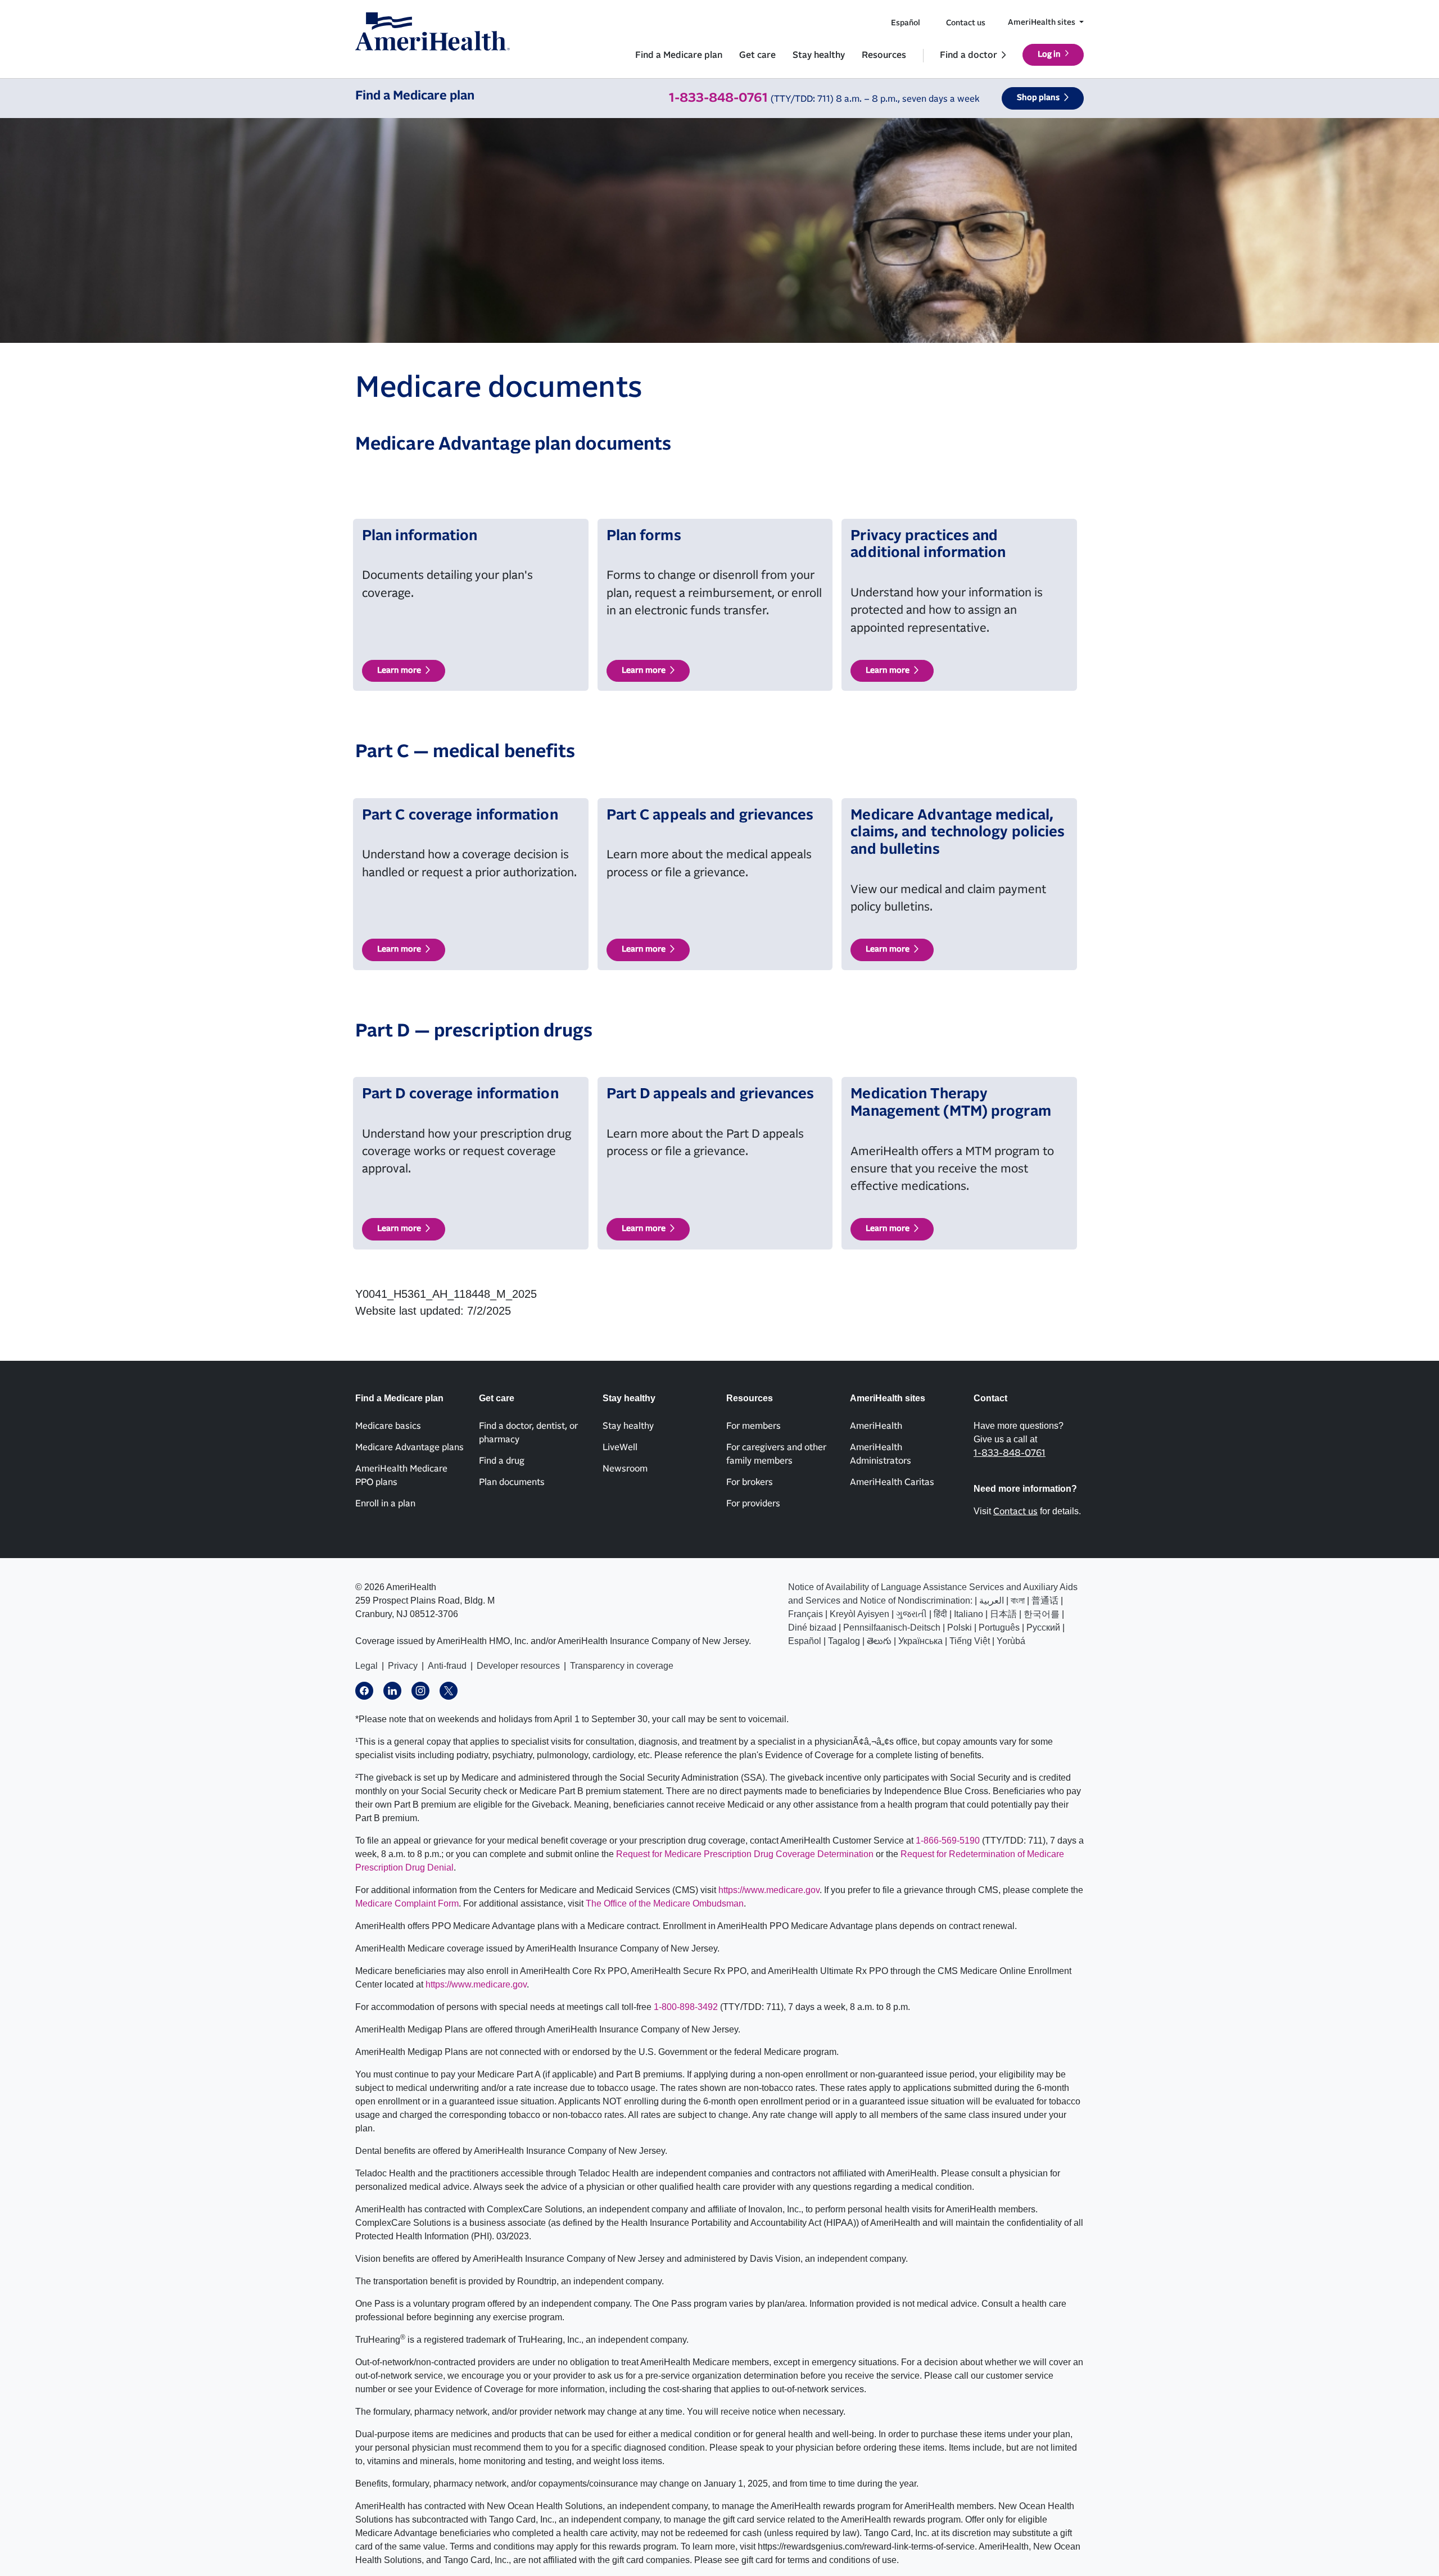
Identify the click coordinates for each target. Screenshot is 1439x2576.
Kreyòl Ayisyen (859, 1614)
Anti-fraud (447, 1666)
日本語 (1003, 1614)
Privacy (403, 1666)
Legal (366, 1666)
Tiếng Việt (970, 1641)
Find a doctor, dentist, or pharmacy (528, 1433)
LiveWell (620, 1447)
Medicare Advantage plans (409, 1447)
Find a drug (502, 1461)
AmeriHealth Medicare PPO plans (401, 1475)
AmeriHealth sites (1042, 22)
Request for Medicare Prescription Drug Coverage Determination (745, 1854)
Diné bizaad (812, 1627)
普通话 (1045, 1601)
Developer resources (518, 1666)
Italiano (969, 1614)
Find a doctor (969, 55)
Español (906, 23)
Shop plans (1038, 98)
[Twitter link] (449, 1691)
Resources (884, 55)
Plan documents (512, 1482)
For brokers (750, 1482)
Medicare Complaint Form (407, 1903)
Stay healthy (819, 55)
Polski (960, 1627)
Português (999, 1627)
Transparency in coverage (622, 1666)
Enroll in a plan (385, 1504)
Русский (1043, 1627)
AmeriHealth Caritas (892, 1482)
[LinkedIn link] (392, 1691)
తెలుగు (879, 1641)
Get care (757, 55)
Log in (1049, 55)
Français (806, 1614)
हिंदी (940, 1614)
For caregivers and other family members (776, 1454)
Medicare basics (388, 1426)
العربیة (992, 1601)
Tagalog (844, 1641)
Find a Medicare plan (679, 55)
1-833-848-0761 (718, 98)
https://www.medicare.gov (769, 1890)
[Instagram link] (420, 1691)
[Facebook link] (364, 1691)
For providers (753, 1504)
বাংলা (1018, 1601)
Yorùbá (1011, 1641)
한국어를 (1042, 1614)
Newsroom (625, 1469)
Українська (920, 1641)
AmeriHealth (876, 1426)
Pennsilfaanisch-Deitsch (892, 1627)
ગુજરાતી (911, 1614)
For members (754, 1426)
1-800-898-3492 (686, 2007)
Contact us (966, 23)
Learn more (399, 671)
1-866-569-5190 (948, 1841)
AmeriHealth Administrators (881, 1454)
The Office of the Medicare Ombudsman (665, 1903)
